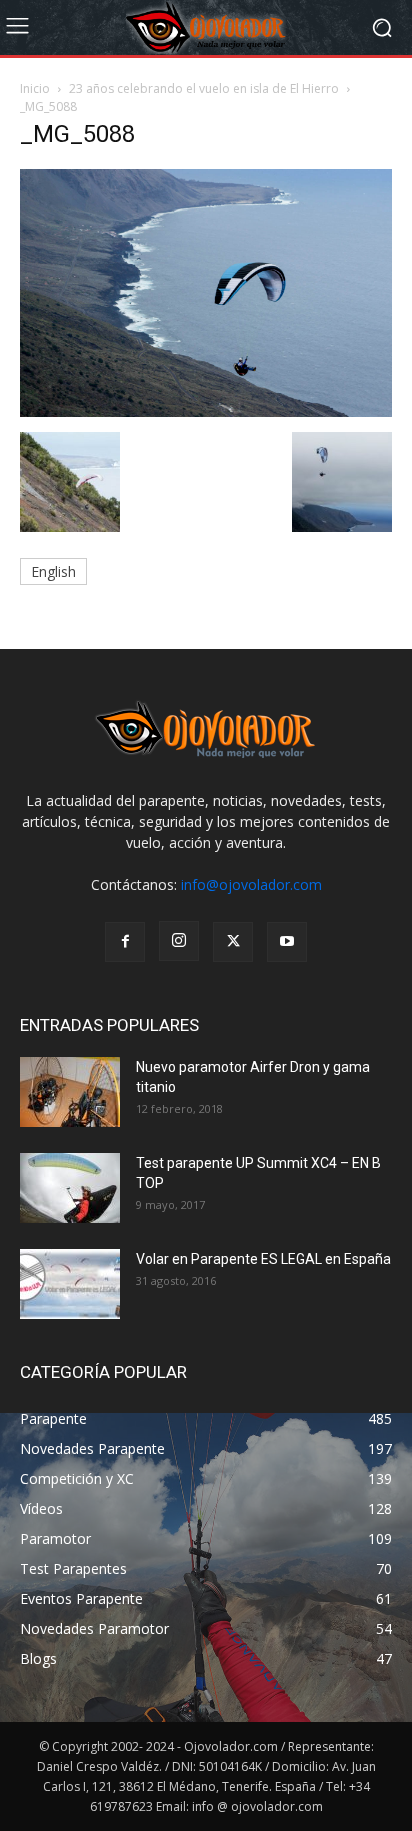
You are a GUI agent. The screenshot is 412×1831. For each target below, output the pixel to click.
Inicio (35, 88)
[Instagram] (179, 941)
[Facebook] (125, 942)
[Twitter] (233, 942)
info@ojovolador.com (251, 884)
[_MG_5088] (206, 411)
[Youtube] (287, 942)
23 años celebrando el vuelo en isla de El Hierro (204, 88)
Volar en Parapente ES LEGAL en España (263, 1259)
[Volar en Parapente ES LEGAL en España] (70, 1284)
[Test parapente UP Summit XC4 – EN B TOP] (70, 1188)
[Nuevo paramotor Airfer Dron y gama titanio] (70, 1092)
